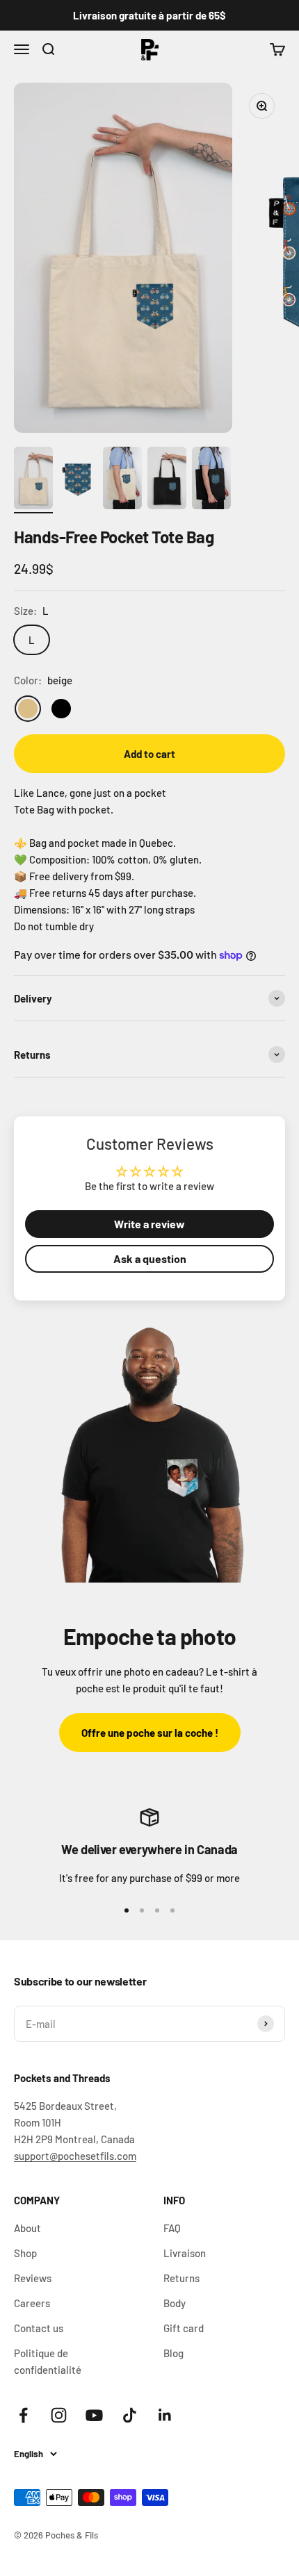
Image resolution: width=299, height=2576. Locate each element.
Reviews (33, 2278)
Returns (181, 2278)
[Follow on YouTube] (94, 2415)
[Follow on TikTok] (130, 2415)
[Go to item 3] (122, 480)
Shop (25, 2253)
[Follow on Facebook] (23, 2415)
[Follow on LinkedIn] (165, 2415)
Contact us (39, 2328)
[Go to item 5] (211, 480)
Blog (173, 2353)
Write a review (149, 1224)
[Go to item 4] (167, 480)
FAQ (172, 2228)
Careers (32, 2303)
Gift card (184, 2328)
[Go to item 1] (33, 480)
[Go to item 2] (78, 480)
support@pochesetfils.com (75, 2156)
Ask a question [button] (150, 1258)
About (27, 2228)
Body (175, 2303)
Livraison (185, 2253)
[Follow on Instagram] (59, 2415)
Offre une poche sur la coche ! (150, 1733)
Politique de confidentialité (48, 2361)
